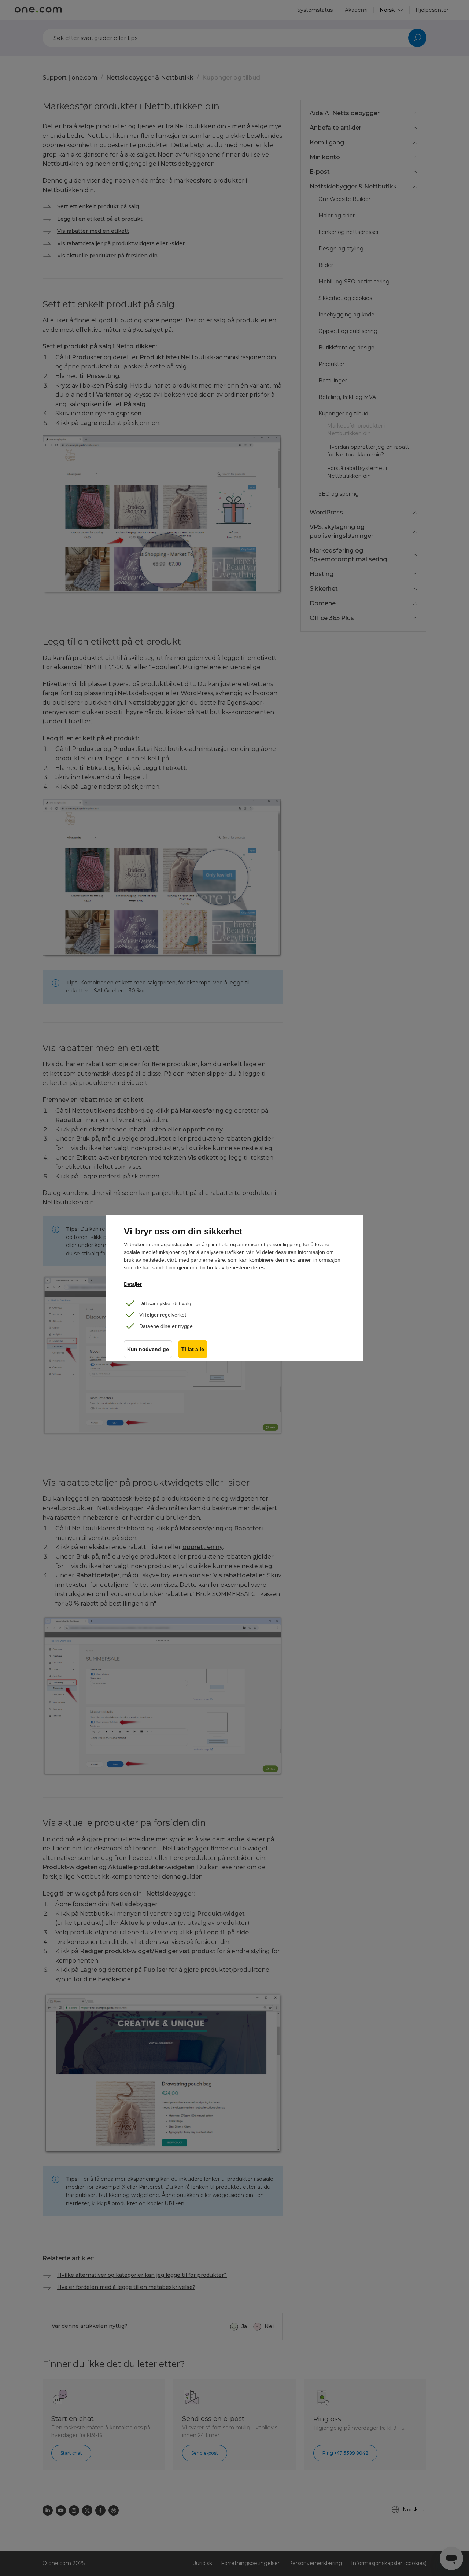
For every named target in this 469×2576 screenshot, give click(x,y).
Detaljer (133, 1284)
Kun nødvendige (148, 1349)
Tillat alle (193, 1349)
